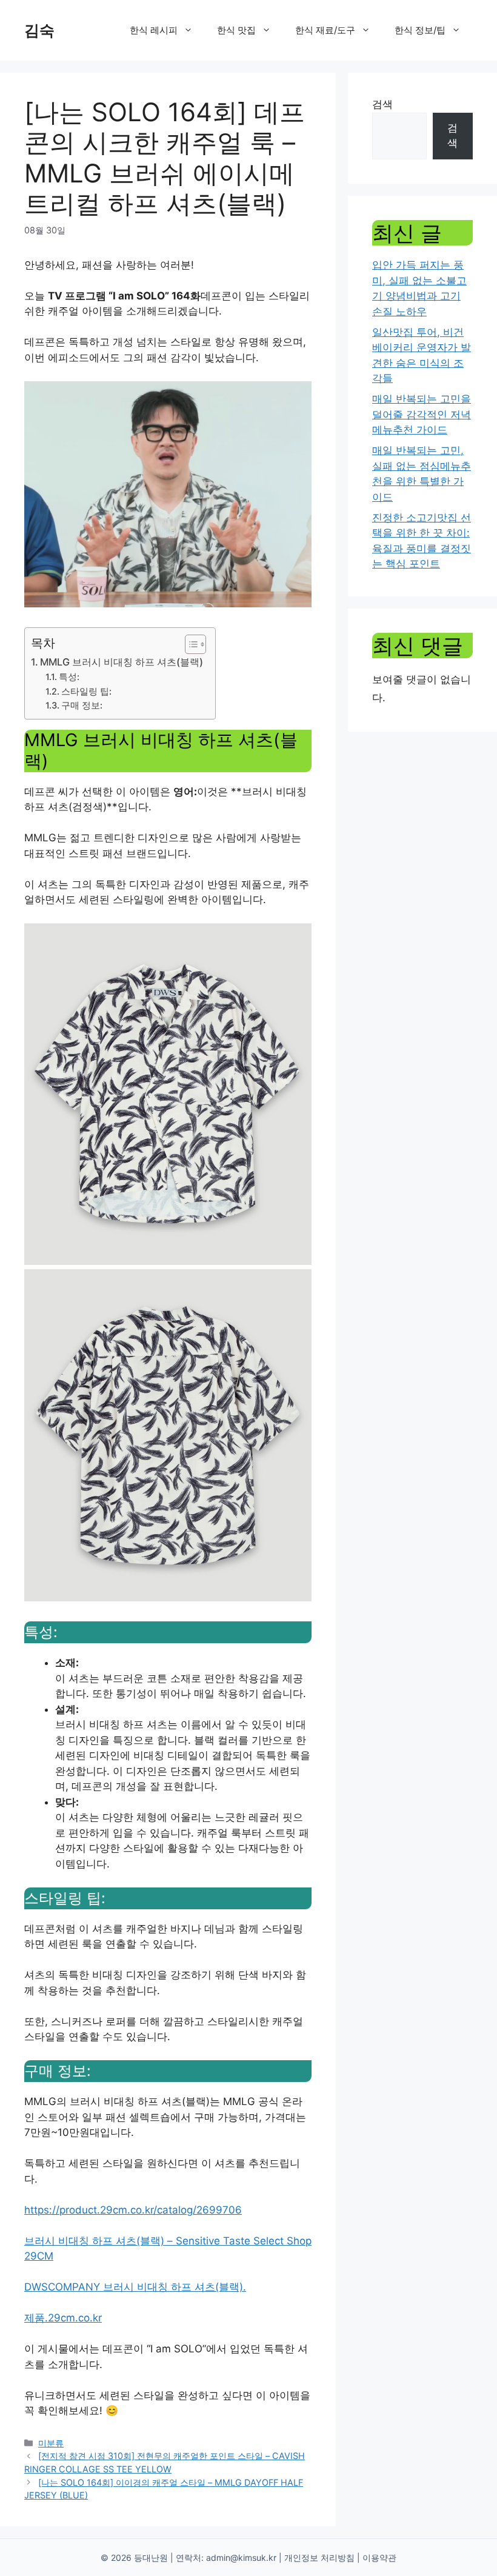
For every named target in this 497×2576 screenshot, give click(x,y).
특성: (69, 677)
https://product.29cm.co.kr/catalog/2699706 (133, 2210)
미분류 (51, 2443)
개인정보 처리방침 (319, 2558)
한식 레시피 (154, 30)
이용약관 (379, 2558)
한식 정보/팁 (420, 30)
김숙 (39, 30)
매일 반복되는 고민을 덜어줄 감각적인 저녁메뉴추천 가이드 (422, 414)
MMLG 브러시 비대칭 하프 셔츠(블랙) (122, 662)
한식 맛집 (236, 30)
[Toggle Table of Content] (189, 644)
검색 (382, 104)
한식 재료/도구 (325, 30)
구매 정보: (82, 706)
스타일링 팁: (86, 692)
